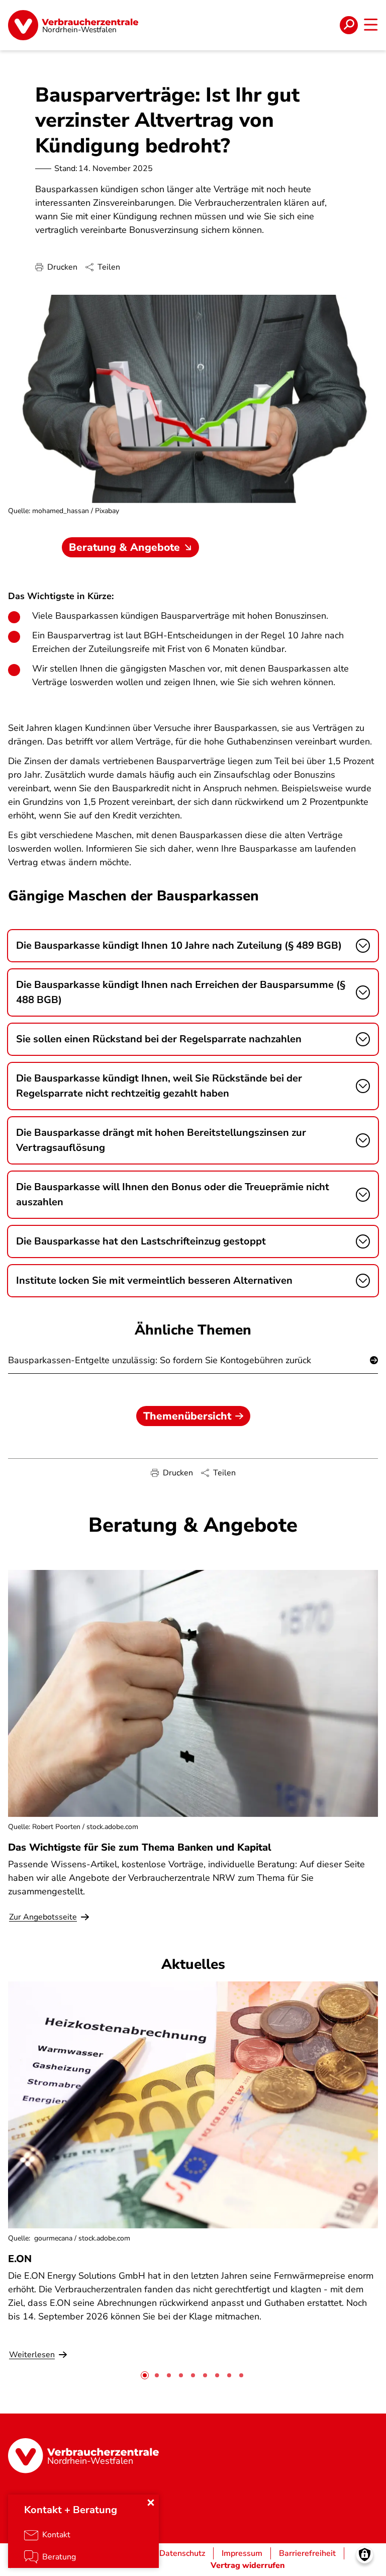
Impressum (242, 2553)
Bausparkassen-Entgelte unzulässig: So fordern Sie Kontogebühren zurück (160, 1360)
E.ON (20, 2259)
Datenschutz (182, 2553)
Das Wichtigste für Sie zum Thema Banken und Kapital (140, 1847)
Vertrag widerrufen (248, 2565)
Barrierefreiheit (307, 2553)
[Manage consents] (365, 2555)
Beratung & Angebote (124, 547)
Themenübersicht (187, 1416)
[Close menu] (151, 2503)
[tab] (145, 2375)
